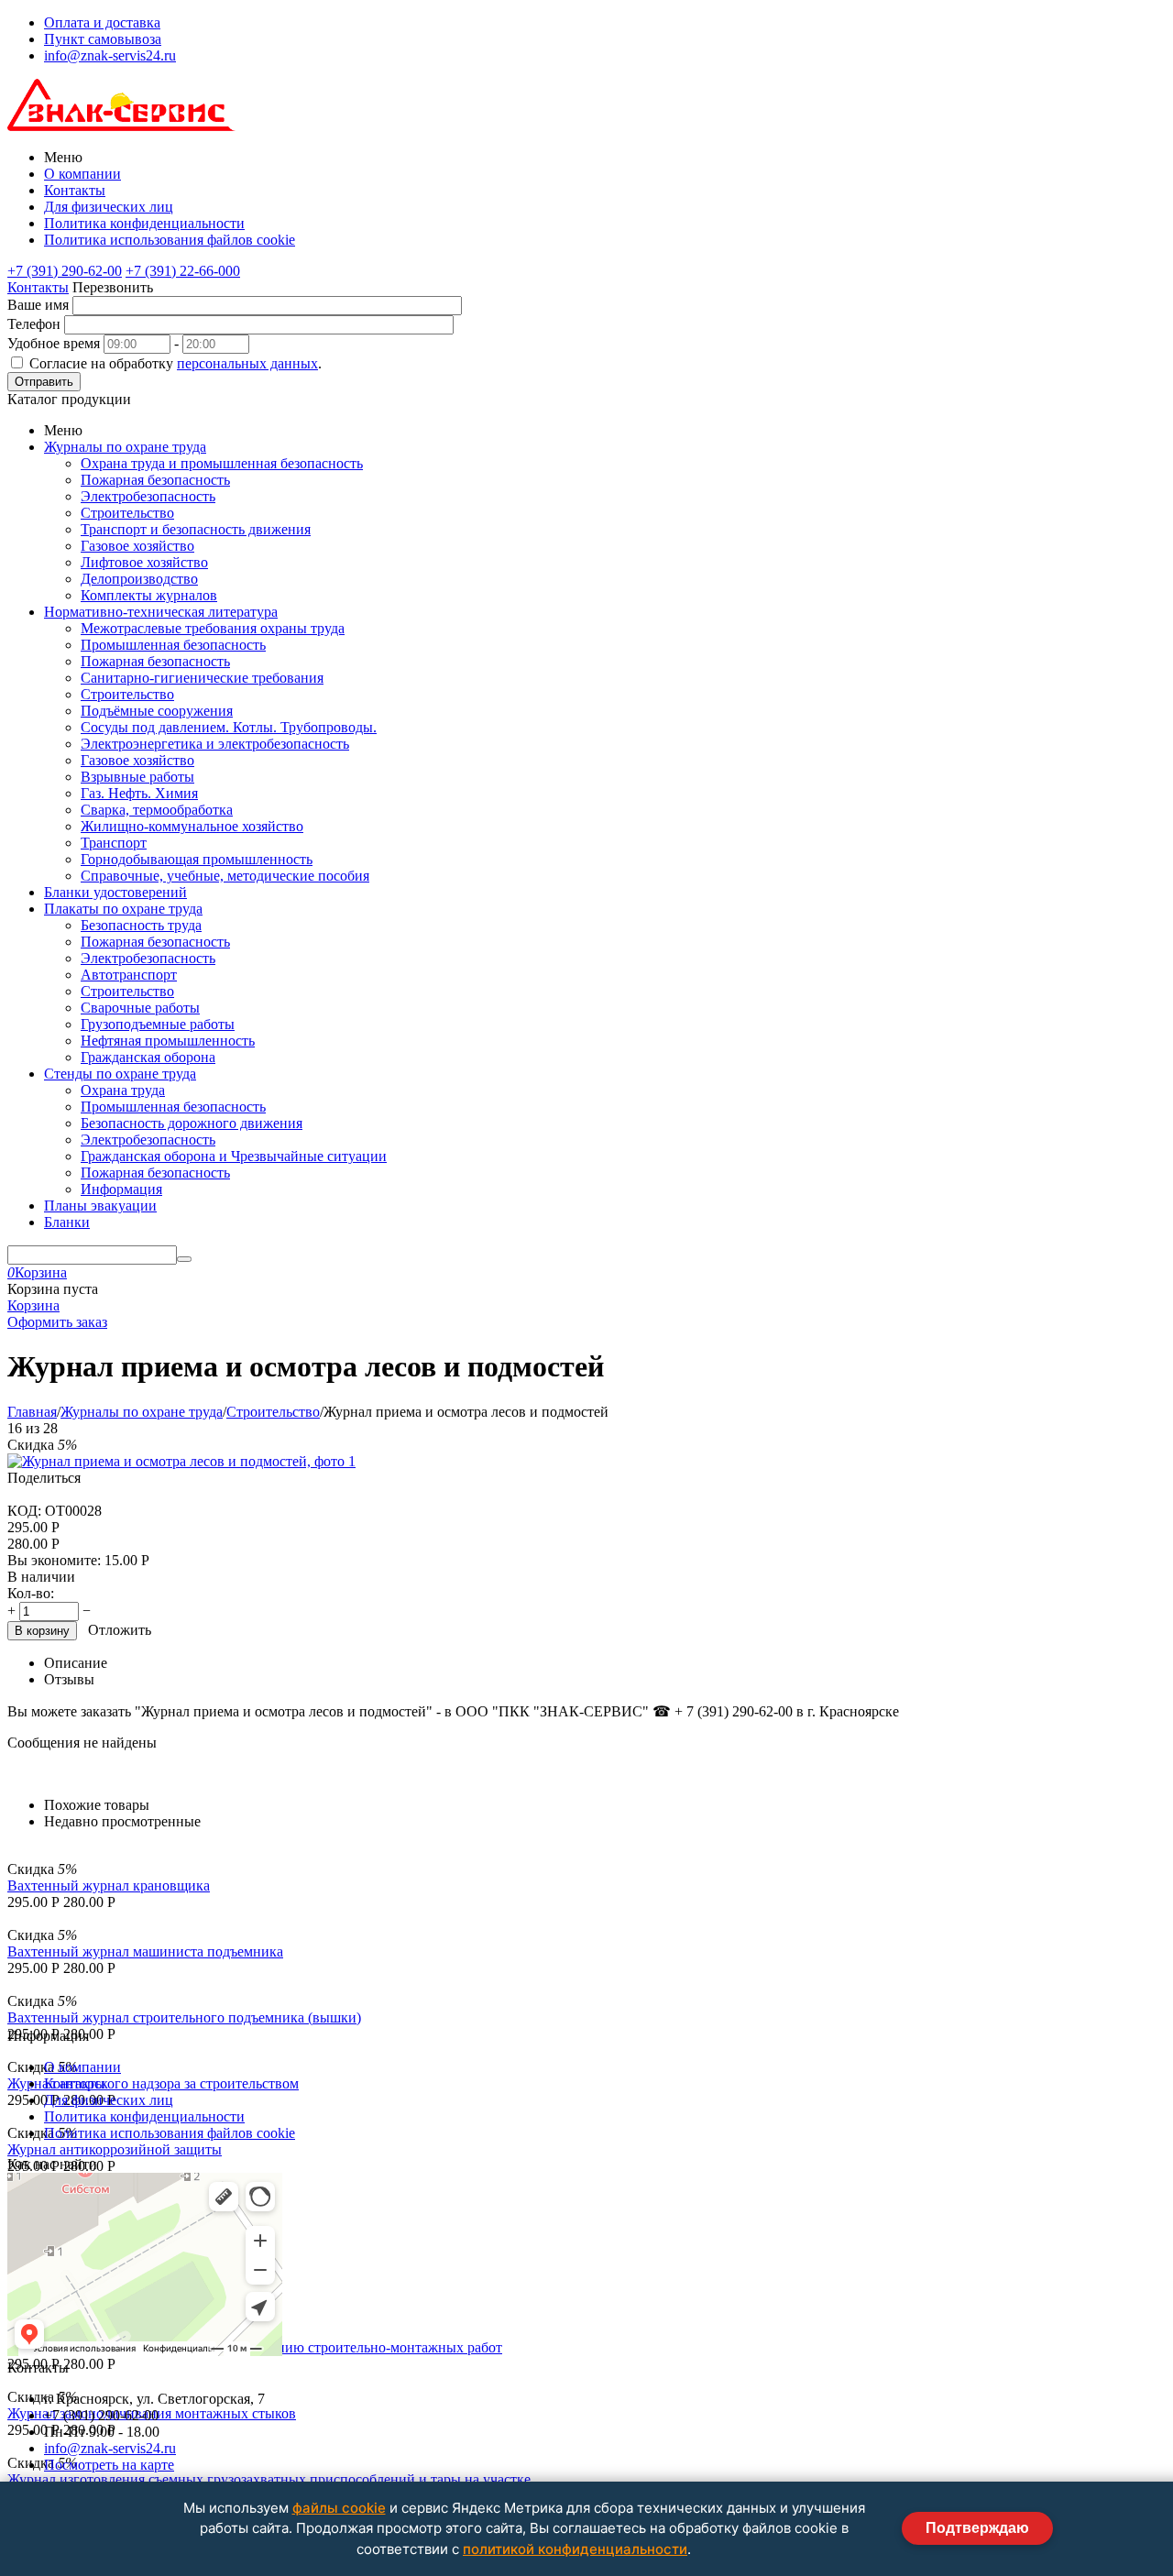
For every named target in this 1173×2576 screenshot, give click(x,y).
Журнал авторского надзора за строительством (153, 2083)
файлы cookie (339, 2508)
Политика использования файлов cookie (170, 240)
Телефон (34, 324)
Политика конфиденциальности (144, 223)
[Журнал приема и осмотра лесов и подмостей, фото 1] (181, 1461)
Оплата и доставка (102, 22)
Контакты (75, 190)
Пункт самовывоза (103, 39)
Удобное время (54, 343)
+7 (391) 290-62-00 (65, 271)
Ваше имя (38, 305)
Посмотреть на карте (109, 2465)
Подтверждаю (977, 2528)
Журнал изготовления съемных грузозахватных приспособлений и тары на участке (269, 2479)
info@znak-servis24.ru (110, 55)
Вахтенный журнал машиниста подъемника (145, 1951)
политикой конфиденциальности (575, 2549)
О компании (82, 174)
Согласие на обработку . (175, 363)
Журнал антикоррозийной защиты (115, 2149)
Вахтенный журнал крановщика (109, 1885)
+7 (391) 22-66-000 (183, 271)
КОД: (24, 1511)
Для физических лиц (109, 207)
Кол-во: (31, 1593)
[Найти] (184, 1259)
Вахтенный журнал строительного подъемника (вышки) (184, 2017)
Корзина (33, 1305)
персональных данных (247, 363)
